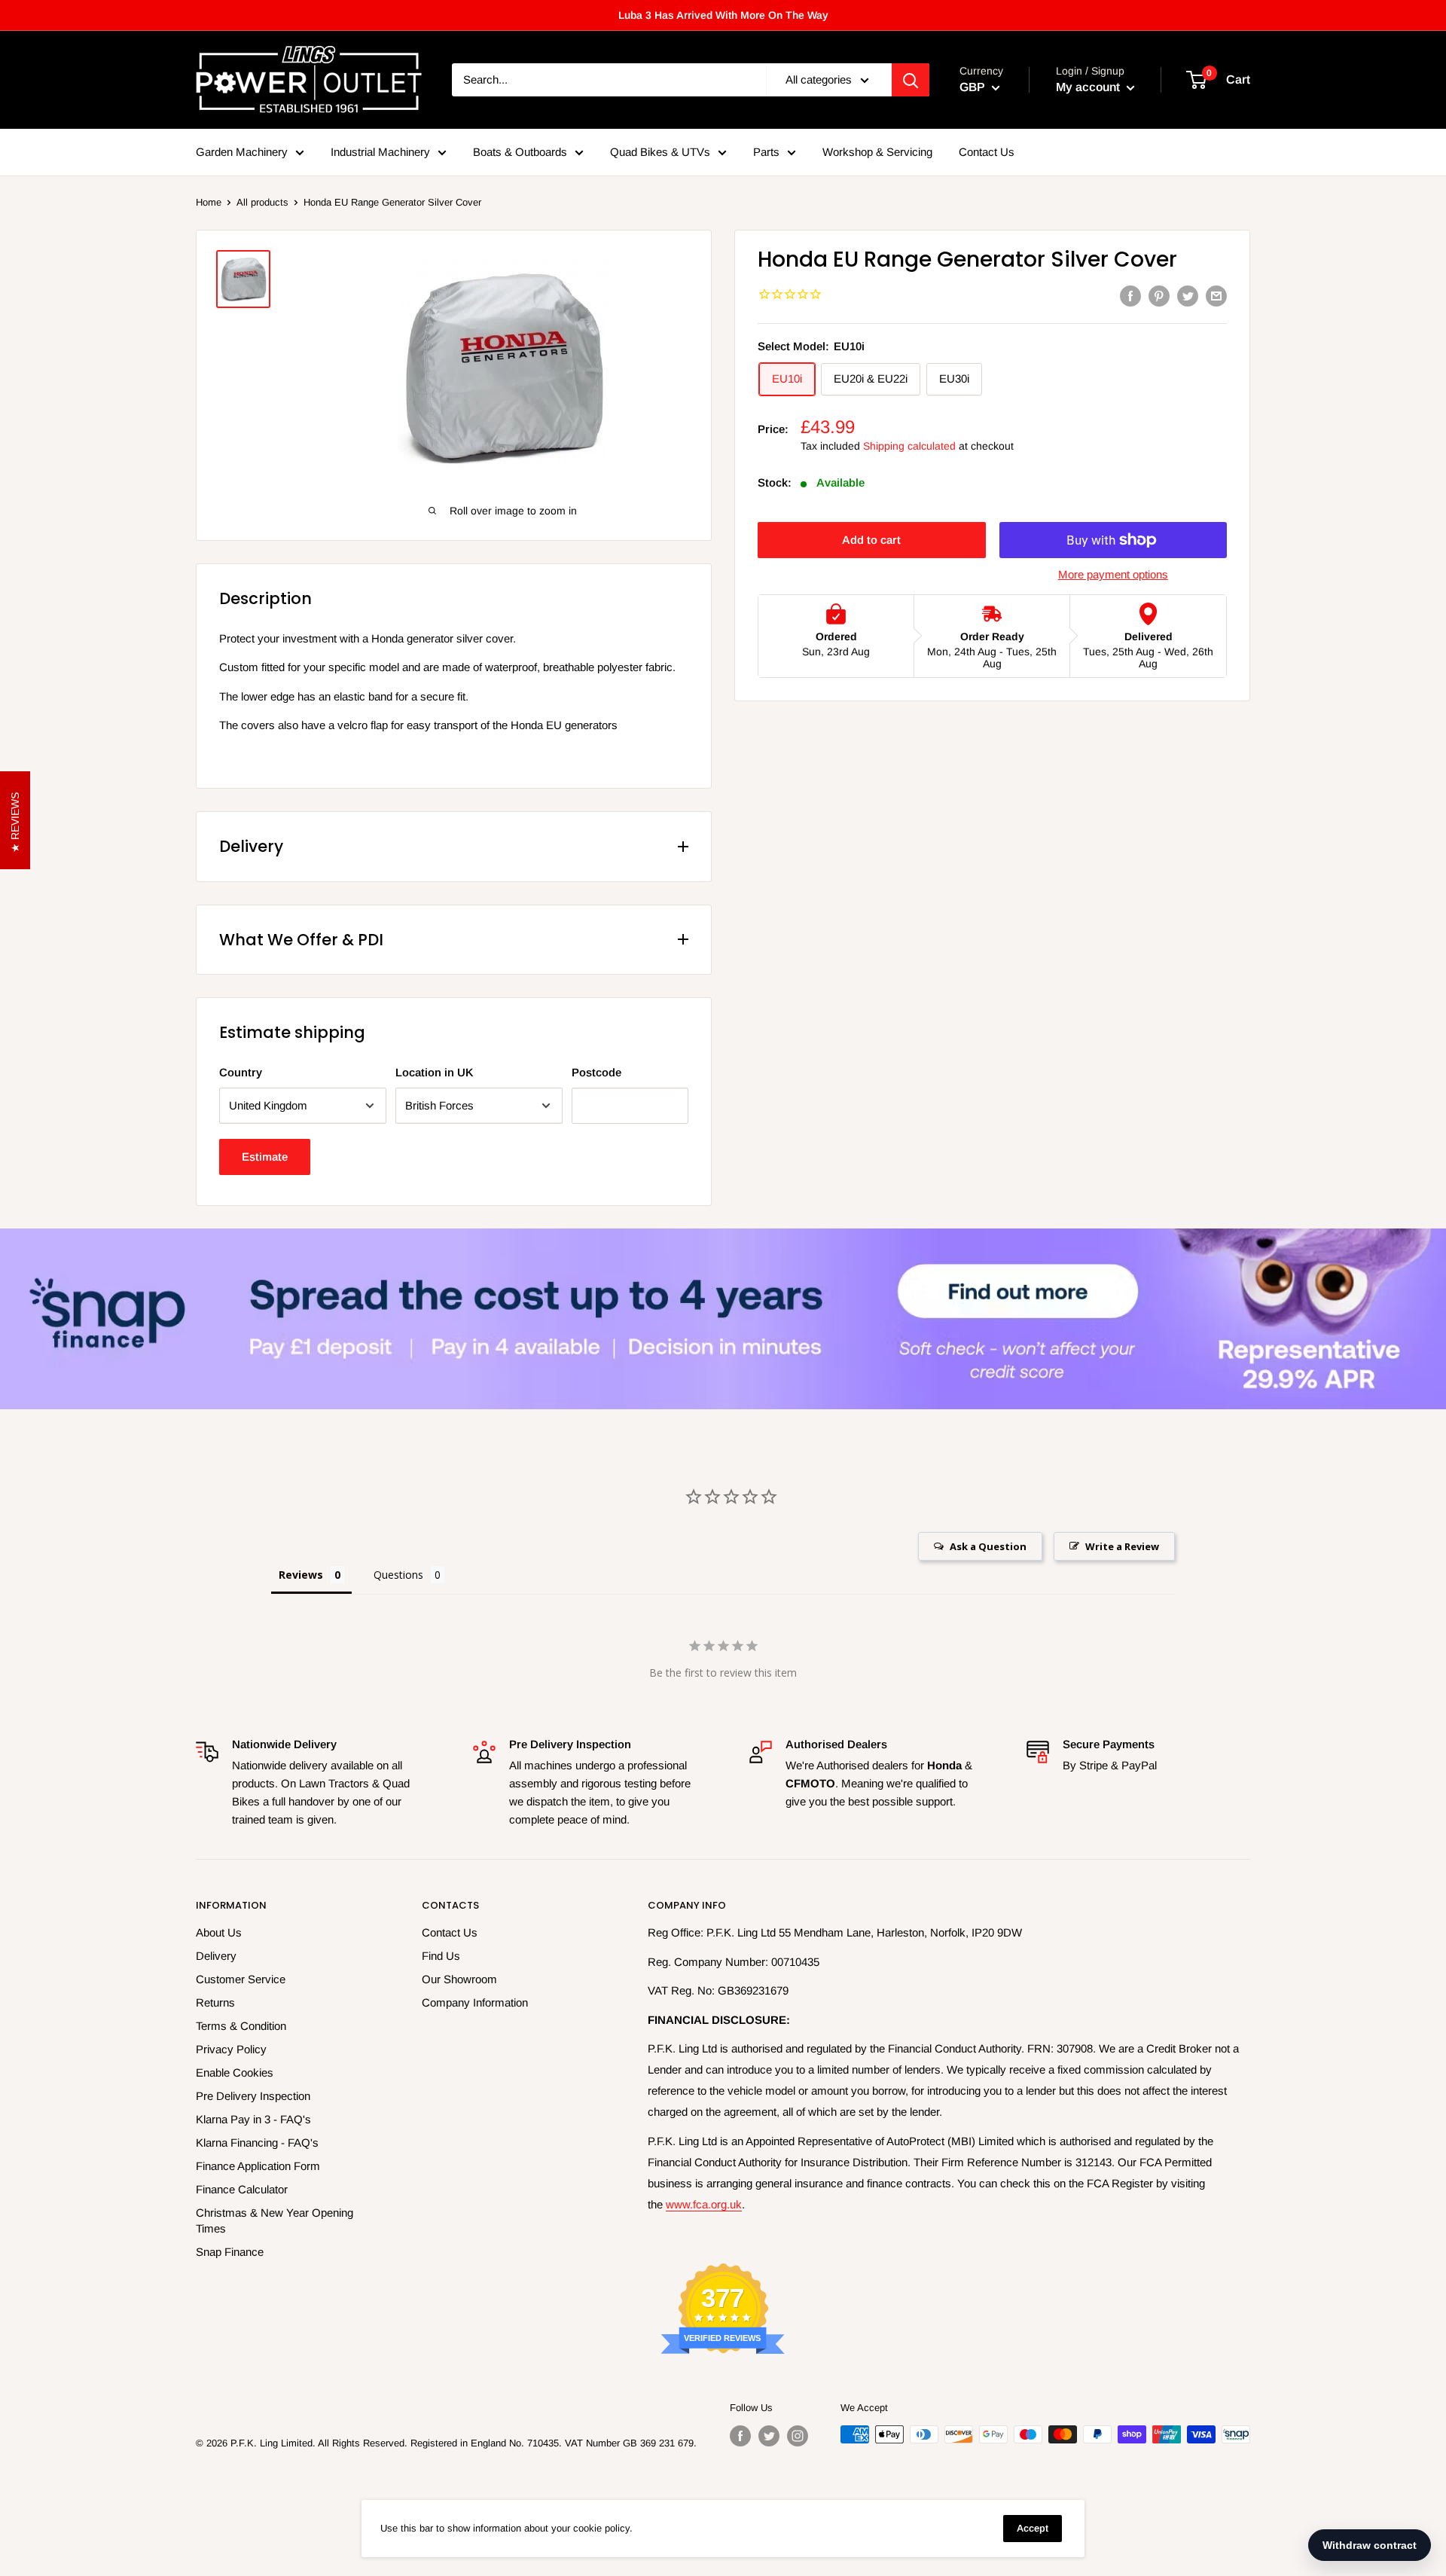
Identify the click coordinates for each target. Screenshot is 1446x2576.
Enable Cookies (235, 2072)
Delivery (216, 1956)
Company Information (475, 2002)
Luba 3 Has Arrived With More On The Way (723, 15)
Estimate (265, 1157)
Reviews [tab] (301, 1575)
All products (262, 202)
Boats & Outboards (520, 152)
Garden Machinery (242, 152)
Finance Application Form (258, 2166)
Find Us (441, 1956)
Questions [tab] (398, 1575)
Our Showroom (459, 1979)
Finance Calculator (242, 2189)
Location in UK (435, 1072)
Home (209, 202)
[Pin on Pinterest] (1159, 296)
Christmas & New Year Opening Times (275, 2220)
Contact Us (987, 152)
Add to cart (871, 540)
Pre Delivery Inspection (253, 2096)
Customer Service (241, 1979)
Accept (1033, 2528)
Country (241, 1072)
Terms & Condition (241, 2026)
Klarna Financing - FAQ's (257, 2143)
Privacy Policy (231, 2049)
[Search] (911, 80)
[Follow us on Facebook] (740, 2436)
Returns (215, 2002)
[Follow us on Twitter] (769, 2436)
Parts (766, 152)
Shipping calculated (909, 446)
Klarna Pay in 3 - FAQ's (253, 2119)
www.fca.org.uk (704, 2204)
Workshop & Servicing (877, 152)
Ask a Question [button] (988, 1546)
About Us (219, 1932)
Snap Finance (230, 2252)
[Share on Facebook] (1130, 296)
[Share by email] (1216, 296)
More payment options (1113, 574)
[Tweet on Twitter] (1188, 296)
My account (1089, 87)
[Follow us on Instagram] (798, 2436)
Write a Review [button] (1122, 1546)
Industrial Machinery (380, 152)
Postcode (596, 1072)
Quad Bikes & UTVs (660, 152)
